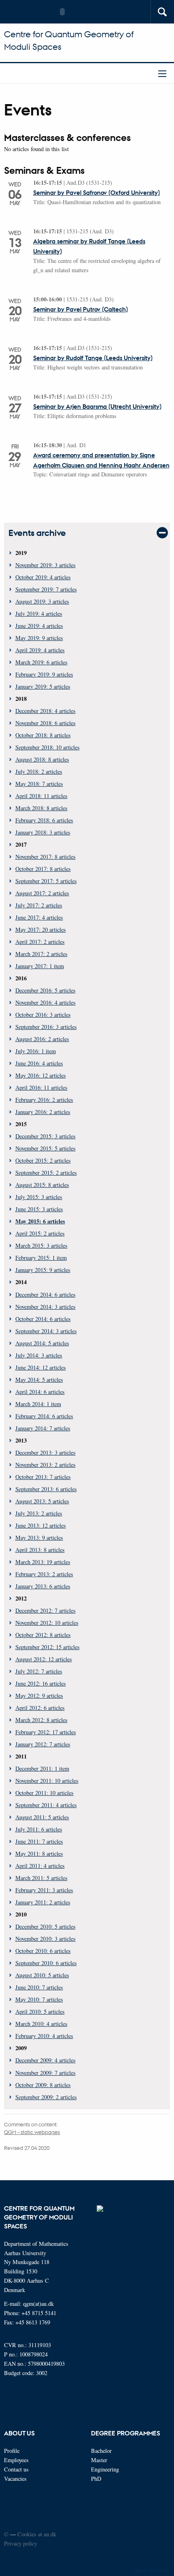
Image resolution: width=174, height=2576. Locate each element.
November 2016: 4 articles (46, 1002)
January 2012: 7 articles (43, 1744)
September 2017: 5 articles (46, 881)
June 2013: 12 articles (41, 1525)
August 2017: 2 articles (42, 893)
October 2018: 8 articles (43, 735)
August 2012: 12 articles (44, 1659)
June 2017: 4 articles (39, 917)
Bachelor (101, 2451)
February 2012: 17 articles (46, 1732)
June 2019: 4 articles (39, 626)
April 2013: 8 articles (40, 1550)
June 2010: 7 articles (39, 1987)
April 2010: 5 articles (40, 2011)
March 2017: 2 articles (41, 954)
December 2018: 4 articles (46, 711)
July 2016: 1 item (36, 1051)
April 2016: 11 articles (41, 1087)
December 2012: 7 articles (46, 1610)
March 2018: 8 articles (41, 808)
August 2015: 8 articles (42, 1185)
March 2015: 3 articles (41, 1245)
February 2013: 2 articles (44, 1574)
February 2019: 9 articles (44, 674)
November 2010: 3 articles (46, 1939)
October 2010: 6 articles (43, 1951)
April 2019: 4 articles (40, 650)
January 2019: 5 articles (43, 686)
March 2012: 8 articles (41, 1720)
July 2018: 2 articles (39, 772)
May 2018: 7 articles (39, 784)
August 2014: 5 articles (42, 1343)
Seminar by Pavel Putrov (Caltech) (81, 309)
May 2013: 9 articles (39, 1538)
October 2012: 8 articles (43, 1635)
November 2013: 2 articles (46, 1465)
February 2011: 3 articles (44, 1890)
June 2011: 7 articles (39, 1841)
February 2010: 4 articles (44, 2036)
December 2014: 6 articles (46, 1294)
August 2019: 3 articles (42, 601)
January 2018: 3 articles (43, 832)
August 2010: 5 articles (42, 1975)
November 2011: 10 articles (47, 1781)
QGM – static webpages (32, 2132)
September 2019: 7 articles (46, 589)
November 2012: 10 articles (47, 1623)
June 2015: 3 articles (39, 1209)
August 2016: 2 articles (42, 1039)
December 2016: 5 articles (46, 990)
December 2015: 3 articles (46, 1136)
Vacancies (15, 2479)
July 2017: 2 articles (39, 905)
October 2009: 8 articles (43, 2085)
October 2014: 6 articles (43, 1319)
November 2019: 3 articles (46, 565)
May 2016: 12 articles (41, 1075)
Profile (12, 2451)
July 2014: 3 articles (39, 1355)
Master (99, 2460)
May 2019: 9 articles (39, 638)
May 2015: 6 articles (40, 1221)
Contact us (16, 2469)
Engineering (105, 2469)
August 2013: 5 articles (42, 1501)
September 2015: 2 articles (46, 1173)
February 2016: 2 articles (44, 1100)
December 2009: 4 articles (46, 2060)
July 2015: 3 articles (39, 1197)
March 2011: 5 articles (41, 1878)
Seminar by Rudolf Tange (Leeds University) (93, 358)
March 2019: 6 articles (41, 662)
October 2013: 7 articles (43, 1477)
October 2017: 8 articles (43, 869)
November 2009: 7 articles (46, 2073)
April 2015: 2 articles (40, 1233)
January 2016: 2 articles (43, 1112)
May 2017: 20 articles (41, 929)
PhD (96, 2479)
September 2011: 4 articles (46, 1805)
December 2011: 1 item (42, 1768)
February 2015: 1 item (41, 1258)
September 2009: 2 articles (46, 2097)
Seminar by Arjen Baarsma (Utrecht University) (97, 406)
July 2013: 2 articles (39, 1513)
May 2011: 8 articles (39, 1854)
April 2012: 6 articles (40, 1708)
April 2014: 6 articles (40, 1392)
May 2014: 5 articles (39, 1380)
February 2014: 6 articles (44, 1416)
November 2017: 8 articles (46, 857)
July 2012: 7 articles (39, 1671)
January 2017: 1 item (40, 966)
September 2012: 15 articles (48, 1647)
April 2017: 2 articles (40, 942)
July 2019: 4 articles (39, 614)
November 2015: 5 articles (46, 1148)
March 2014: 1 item (38, 1404)
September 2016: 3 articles (46, 1027)
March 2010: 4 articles (41, 2024)
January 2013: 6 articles (43, 1586)
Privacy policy (21, 2543)
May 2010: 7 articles (39, 1999)
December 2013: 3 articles (46, 1452)
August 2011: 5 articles (42, 1817)
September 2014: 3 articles (46, 1331)
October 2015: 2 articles (43, 1160)
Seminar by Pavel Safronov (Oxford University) (97, 192)
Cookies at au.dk (37, 2534)
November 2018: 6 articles (46, 723)
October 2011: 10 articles (45, 1793)
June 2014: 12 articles (41, 1367)
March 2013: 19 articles (43, 1562)
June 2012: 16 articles (41, 1683)
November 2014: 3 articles (46, 1307)
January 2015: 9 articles (43, 1270)
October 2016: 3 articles (43, 1015)
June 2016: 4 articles (39, 1063)
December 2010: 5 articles (46, 1926)
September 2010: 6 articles (46, 1963)
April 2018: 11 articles (41, 796)
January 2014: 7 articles (43, 1428)
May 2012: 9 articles (39, 1696)
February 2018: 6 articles (44, 820)
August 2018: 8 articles (42, 759)
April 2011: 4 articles (40, 1866)
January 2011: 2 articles (43, 1902)
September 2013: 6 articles (46, 1489)
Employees (16, 2460)
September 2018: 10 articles (48, 747)
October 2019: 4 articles (43, 577)
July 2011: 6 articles (39, 1829)
